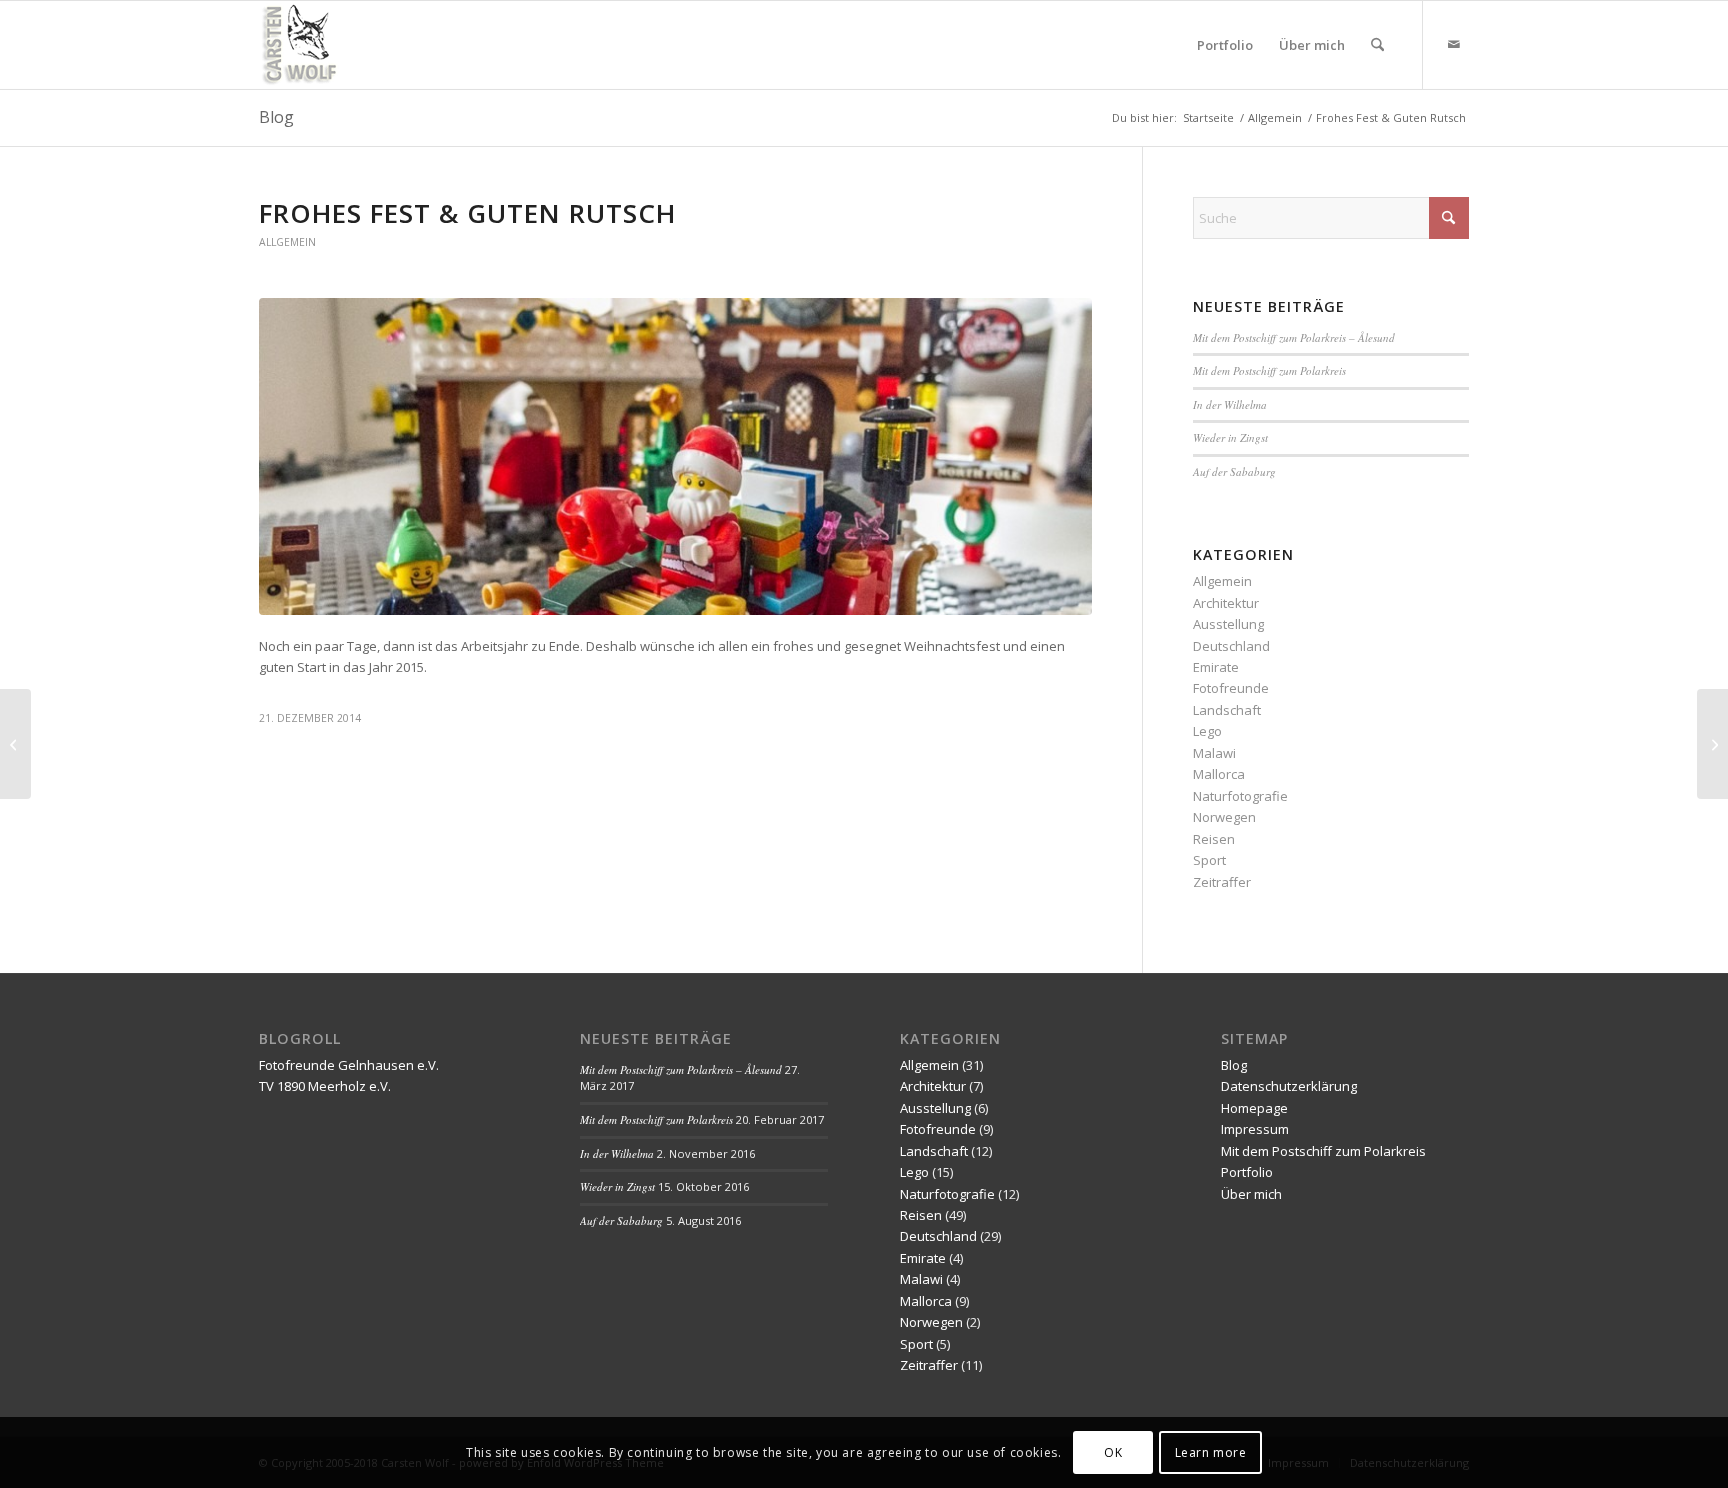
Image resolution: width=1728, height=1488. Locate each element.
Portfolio (1247, 1172)
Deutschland (1231, 646)
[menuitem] (1225, 45)
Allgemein (287, 242)
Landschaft (1227, 710)
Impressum (1255, 1129)
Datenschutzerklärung (1289, 1086)
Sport (1209, 860)
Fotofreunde (1231, 688)
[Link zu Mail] (1454, 44)
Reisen (1214, 839)
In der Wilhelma (1230, 404)
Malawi (1214, 753)
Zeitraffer (1222, 882)
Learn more (1211, 1452)
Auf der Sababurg (1234, 471)
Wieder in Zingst (1230, 437)
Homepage (1254, 1108)
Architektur (1226, 603)
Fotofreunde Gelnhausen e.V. (349, 1065)
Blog (276, 117)
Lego (1207, 731)
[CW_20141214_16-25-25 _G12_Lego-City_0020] (675, 456)
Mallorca (1219, 774)
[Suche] (1377, 45)
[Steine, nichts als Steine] (15, 744)
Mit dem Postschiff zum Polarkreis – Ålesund (1294, 337)
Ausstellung (1228, 624)
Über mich (1251, 1194)
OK (1113, 1452)
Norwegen (1224, 817)
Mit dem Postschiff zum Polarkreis (1269, 370)
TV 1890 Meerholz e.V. (325, 1086)
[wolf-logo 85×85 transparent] (301, 45)
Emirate (1216, 667)
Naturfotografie (1240, 796)
